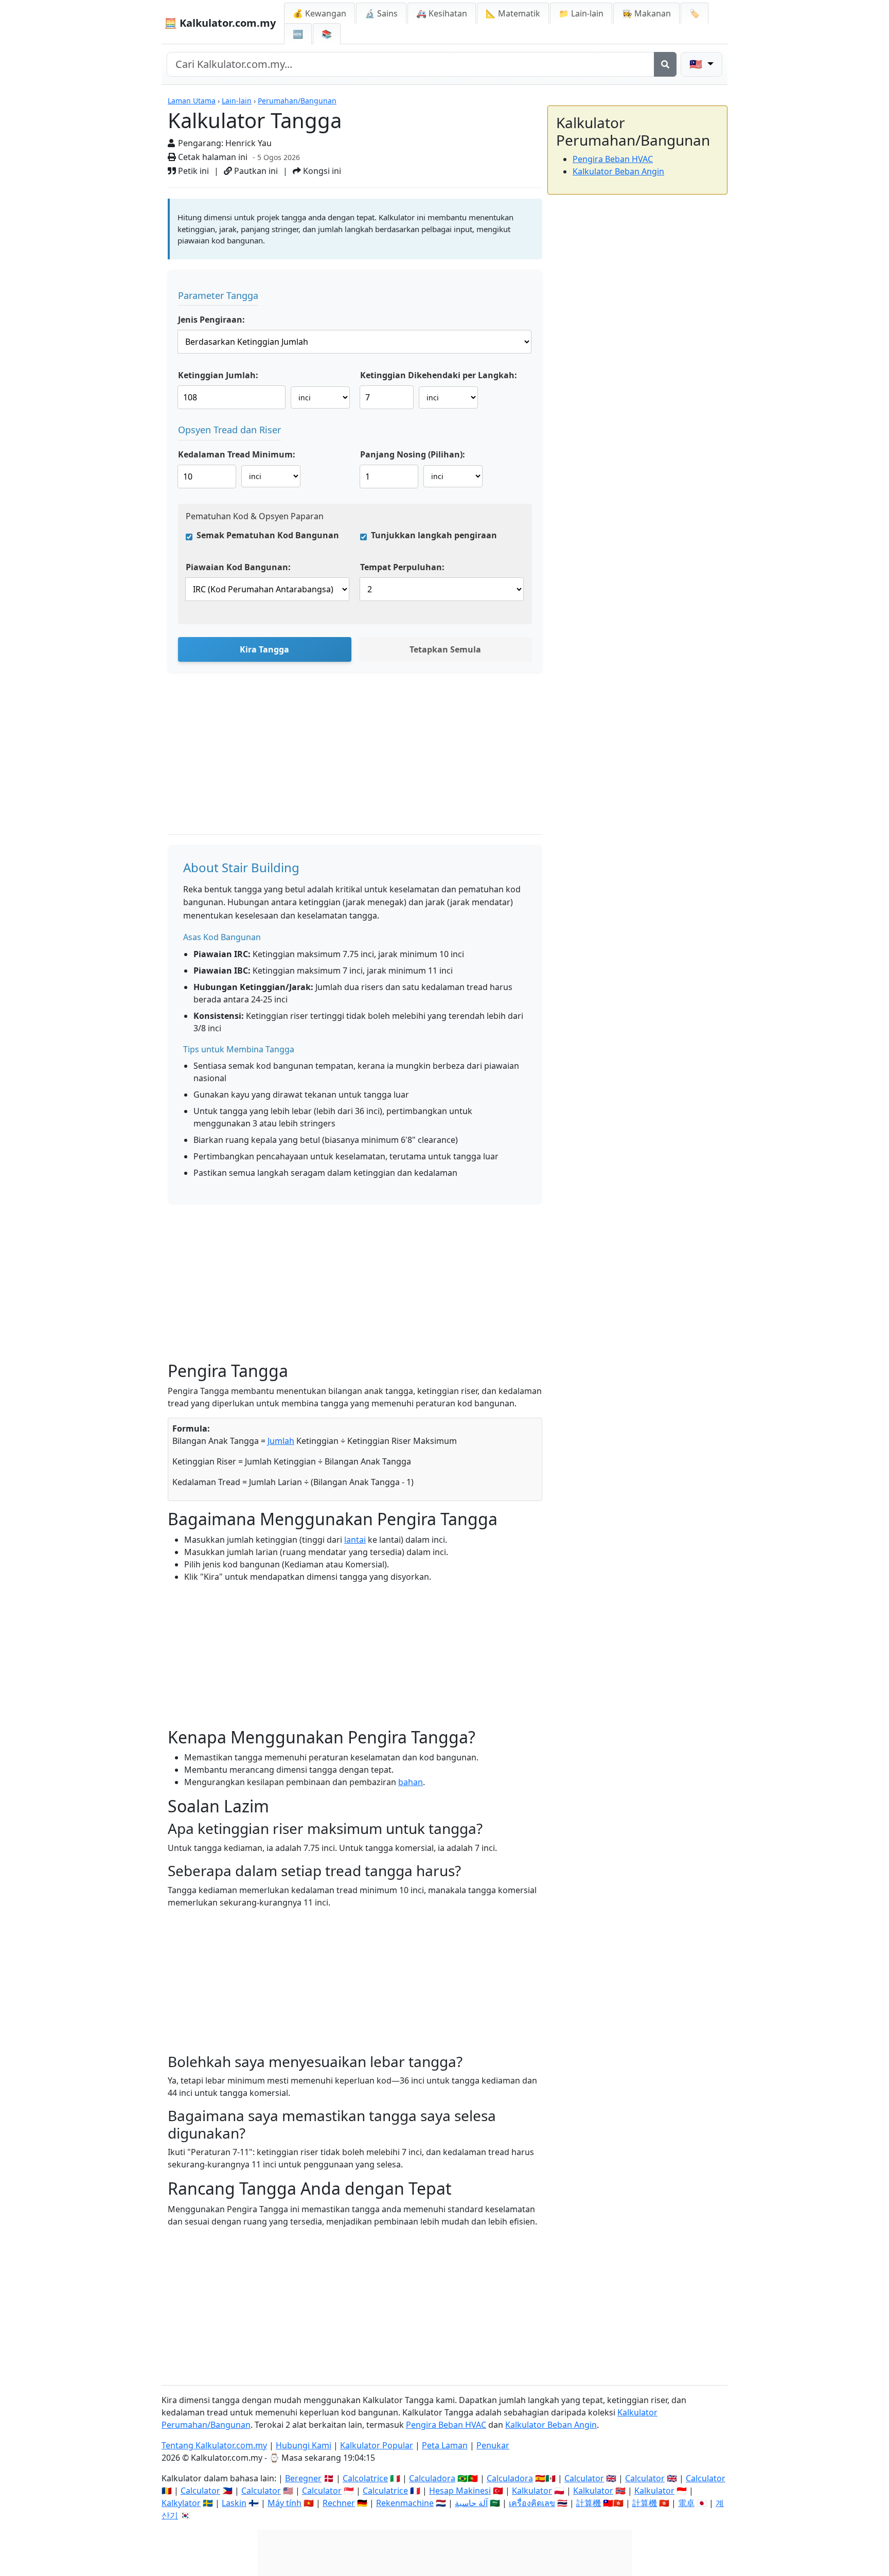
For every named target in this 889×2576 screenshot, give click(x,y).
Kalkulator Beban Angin (618, 171)
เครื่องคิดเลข (532, 2503)
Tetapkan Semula (445, 649)
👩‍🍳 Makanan (646, 13)
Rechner (339, 2503)
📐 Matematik (513, 13)
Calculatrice (385, 2491)
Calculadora (432, 2478)
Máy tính (285, 2503)
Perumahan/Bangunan (297, 101)
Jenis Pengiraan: (211, 320)
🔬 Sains (381, 13)
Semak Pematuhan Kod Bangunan (268, 535)
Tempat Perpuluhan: (402, 567)
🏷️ (695, 13)
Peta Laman (445, 2445)
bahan (411, 1782)
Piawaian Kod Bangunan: (238, 567)
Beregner (303, 2478)
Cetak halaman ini (212, 157)
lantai (355, 1540)
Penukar (493, 2445)
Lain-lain (237, 101)
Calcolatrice (365, 2478)
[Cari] (665, 64)
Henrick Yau (248, 143)
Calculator (584, 2478)
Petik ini (192, 171)
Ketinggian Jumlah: (218, 375)
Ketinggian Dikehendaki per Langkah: (439, 375)
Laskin (234, 2503)
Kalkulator (532, 2491)
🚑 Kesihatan (442, 13)
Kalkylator (181, 2503)
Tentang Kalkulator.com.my (214, 2445)
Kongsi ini (321, 171)
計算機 (589, 2503)
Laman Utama (192, 101)
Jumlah (281, 1441)
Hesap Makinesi (460, 2491)
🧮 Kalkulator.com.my (220, 23)
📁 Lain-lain (581, 13)
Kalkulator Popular (377, 2445)
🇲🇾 (697, 64)
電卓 (686, 2503)
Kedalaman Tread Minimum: (237, 454)
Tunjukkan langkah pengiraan (434, 535)
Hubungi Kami (304, 2445)
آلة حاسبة (471, 2503)
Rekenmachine (405, 2503)
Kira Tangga (264, 649)
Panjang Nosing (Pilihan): (413, 454)
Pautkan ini (255, 171)
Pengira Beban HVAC (613, 159)
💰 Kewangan (319, 13)
